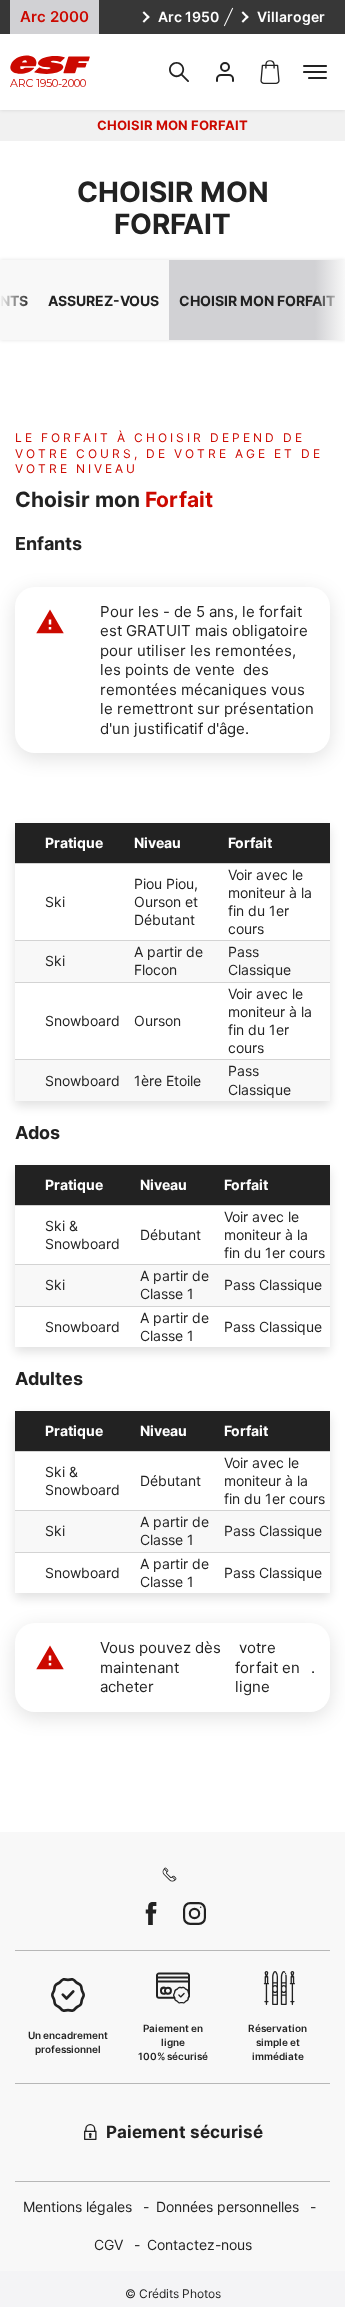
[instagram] (194, 1913)
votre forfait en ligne (267, 1667)
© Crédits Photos (173, 2293)
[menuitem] (89, 2207)
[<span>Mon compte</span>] (225, 72)
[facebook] (151, 1913)
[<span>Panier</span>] (270, 72)
